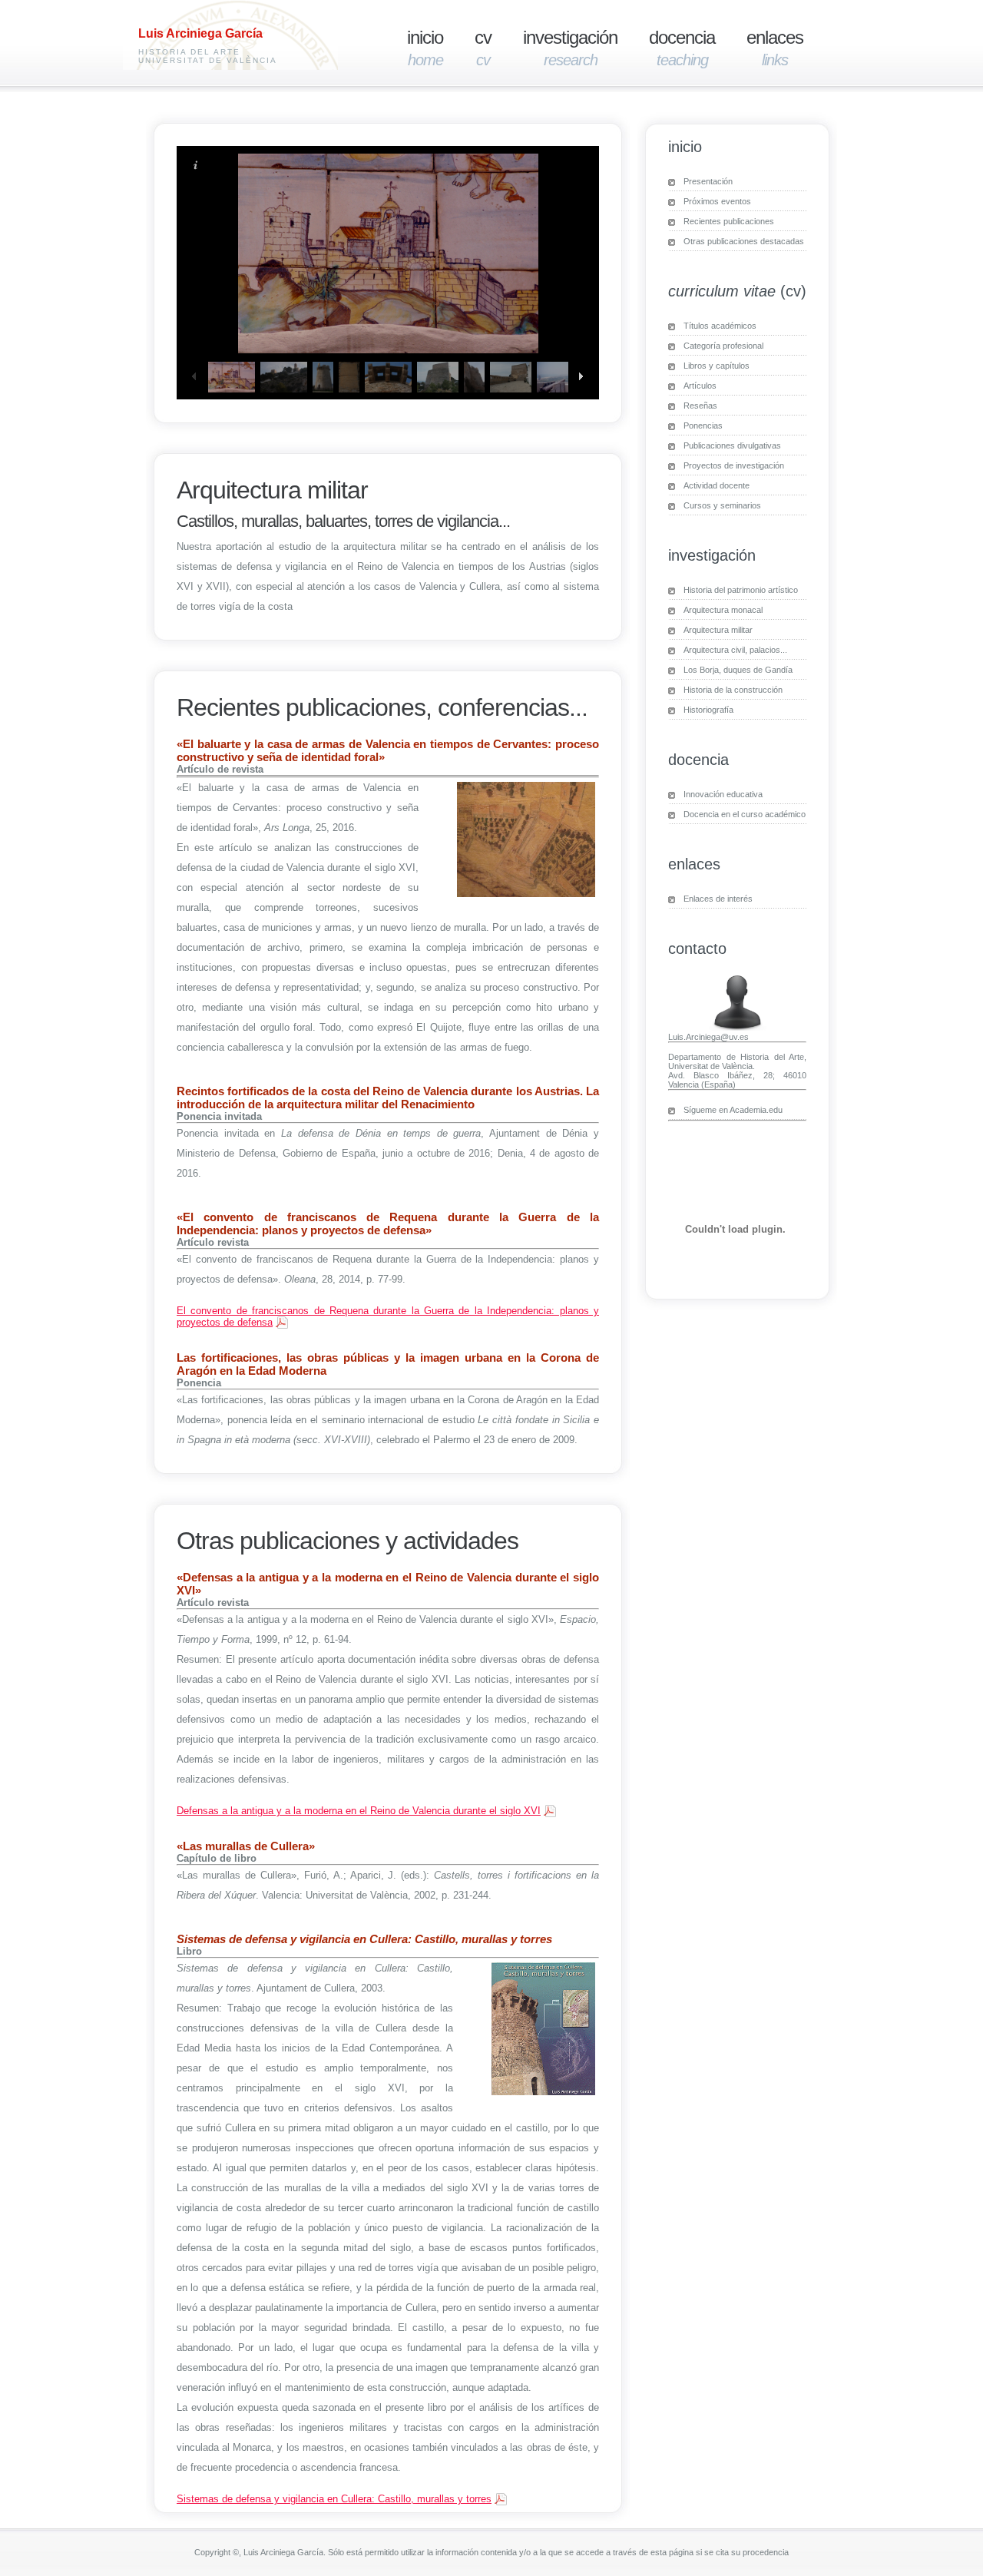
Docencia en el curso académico (745, 814)
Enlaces (775, 48)
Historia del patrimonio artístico (741, 590)
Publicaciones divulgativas (732, 445)
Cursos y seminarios (722, 505)
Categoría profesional (723, 346)
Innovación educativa (723, 794)
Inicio (425, 48)
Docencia (682, 48)
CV (483, 48)
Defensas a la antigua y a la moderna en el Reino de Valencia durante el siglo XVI (359, 1811)
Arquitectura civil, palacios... (735, 650)
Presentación (708, 181)
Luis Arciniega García (200, 33)
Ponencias (703, 425)
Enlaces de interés (718, 899)
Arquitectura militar (718, 630)
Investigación (570, 48)
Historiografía (708, 710)
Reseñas (700, 406)
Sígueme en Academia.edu (733, 1110)
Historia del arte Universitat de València (208, 56)
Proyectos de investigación (734, 465)
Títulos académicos (720, 326)
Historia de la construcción (733, 690)
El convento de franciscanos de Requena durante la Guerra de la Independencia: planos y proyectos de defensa (388, 1316)
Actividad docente (717, 485)
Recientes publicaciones (729, 221)
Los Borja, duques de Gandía (738, 670)
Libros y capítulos (717, 366)
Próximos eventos (717, 201)
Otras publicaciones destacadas (744, 241)
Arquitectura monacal (723, 610)
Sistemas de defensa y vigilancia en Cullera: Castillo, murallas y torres (334, 2499)
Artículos (700, 386)
